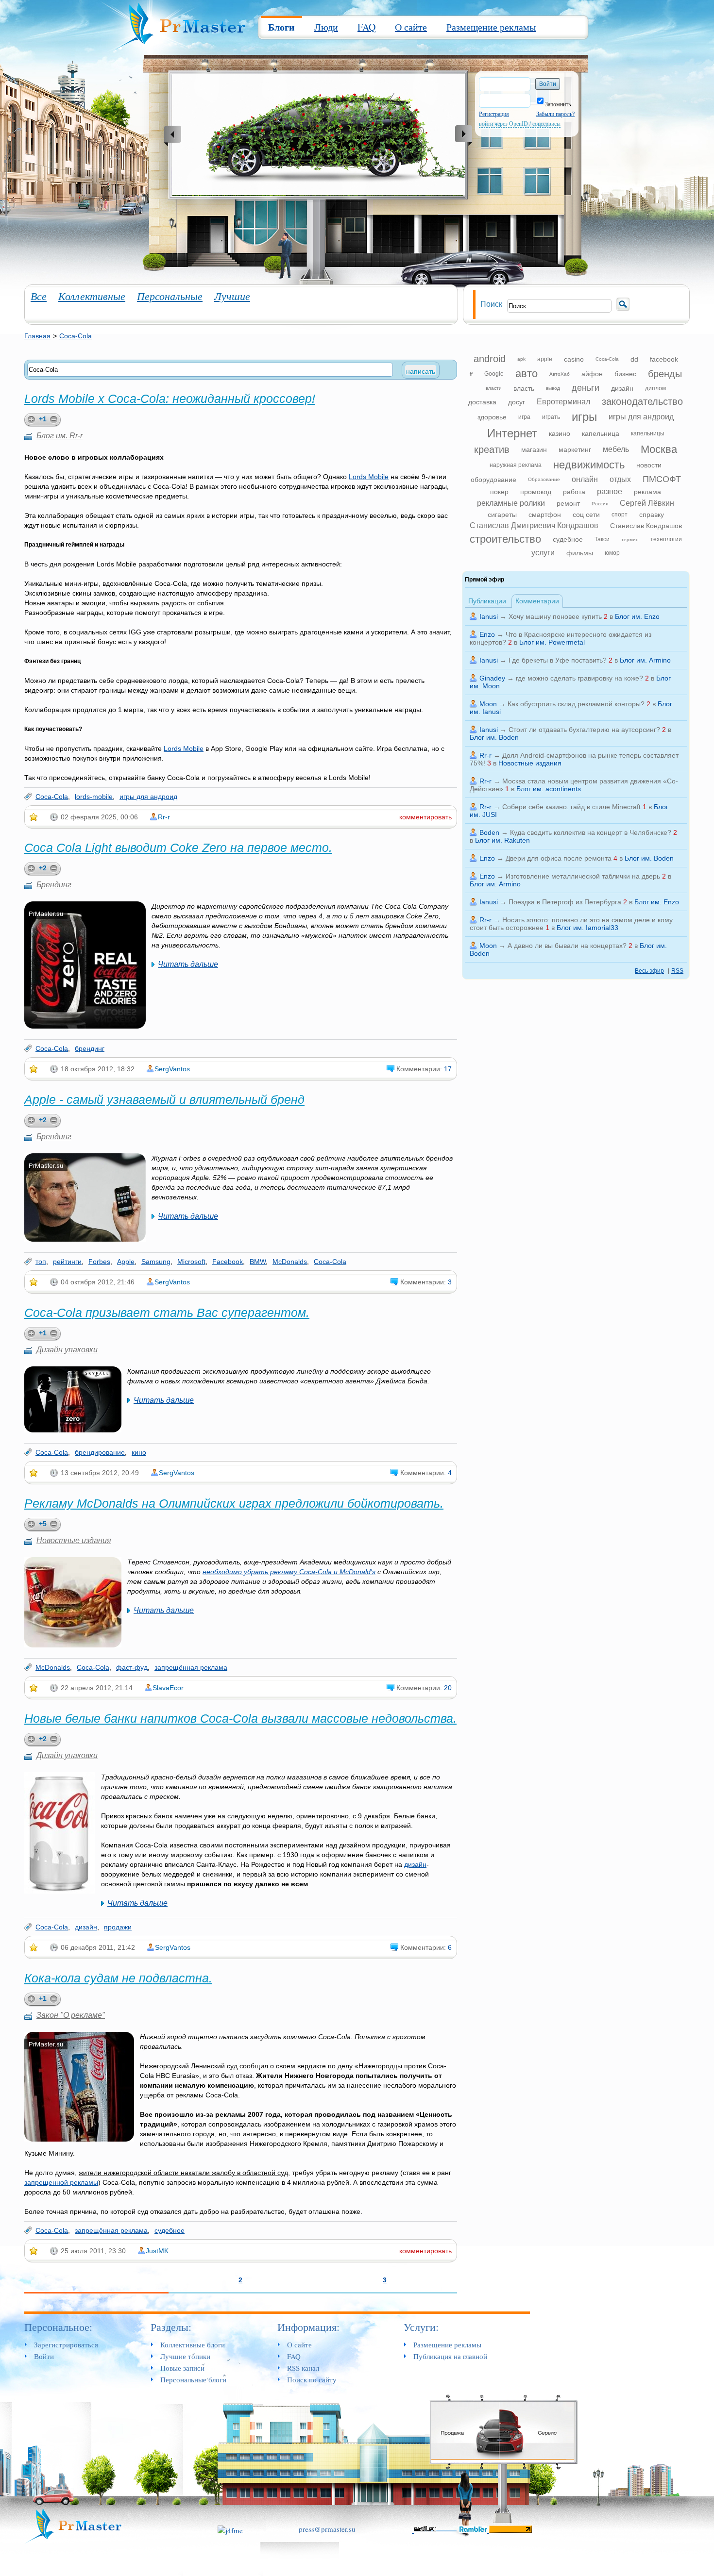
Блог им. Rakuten (502, 840)
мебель (616, 449)
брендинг (90, 1048)
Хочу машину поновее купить (555, 616)
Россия (600, 504)
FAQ (366, 27)
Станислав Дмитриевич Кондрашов (534, 525)
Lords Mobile (369, 477)
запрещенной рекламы (61, 2182)
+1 (43, 419)
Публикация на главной (450, 2356)
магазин (534, 449)
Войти (44, 2356)
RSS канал (303, 2368)
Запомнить (558, 104)
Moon (488, 704)
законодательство (642, 401)
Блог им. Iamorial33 (587, 928)
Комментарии (537, 601)
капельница (601, 433)
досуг (517, 402)
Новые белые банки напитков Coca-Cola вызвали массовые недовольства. (240, 1718)
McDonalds (290, 1262)
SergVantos (172, 1069)
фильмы (580, 553)
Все (39, 296)
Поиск (491, 304)
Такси (602, 539)
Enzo (487, 634)
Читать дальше (188, 964)
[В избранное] (34, 817)
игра (524, 417)
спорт (620, 515)
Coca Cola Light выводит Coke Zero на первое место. (178, 848)
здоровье (492, 417)
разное (610, 491)
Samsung (156, 1262)
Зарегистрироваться (66, 2344)
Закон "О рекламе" (71, 2015)
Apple (126, 1262)
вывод (553, 388)
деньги (586, 388)
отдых (620, 479)
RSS (677, 971)
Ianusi (489, 616)
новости (649, 465)
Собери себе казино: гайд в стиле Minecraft (571, 807)
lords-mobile (94, 797)
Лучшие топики (185, 2356)
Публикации (487, 601)
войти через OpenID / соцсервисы (520, 124)
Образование (544, 479)
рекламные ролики (511, 503)
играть (551, 417)
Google (494, 374)
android (490, 359)
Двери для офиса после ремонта (559, 858)
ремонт (568, 503)
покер (499, 492)
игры (584, 417)
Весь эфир (649, 971)
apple (545, 359)
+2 (43, 868)
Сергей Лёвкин (647, 503)
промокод (536, 492)
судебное (170, 2230)
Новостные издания (74, 1540)
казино (560, 433)
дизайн (415, 1864)
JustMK (157, 2251)
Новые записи (182, 2368)
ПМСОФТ (662, 479)
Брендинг (54, 885)
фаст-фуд (132, 1667)
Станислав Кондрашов (646, 526)
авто (527, 374)
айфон (592, 374)
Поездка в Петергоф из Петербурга (565, 902)
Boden (489, 832)
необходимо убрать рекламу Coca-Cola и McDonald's (289, 1572)
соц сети (586, 515)
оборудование (493, 480)
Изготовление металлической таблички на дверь (583, 876)
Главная (37, 336)
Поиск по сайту (312, 2379)
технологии (666, 539)
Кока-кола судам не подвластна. (118, 1978)
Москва (659, 449)
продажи (118, 1927)
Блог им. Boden (494, 737)
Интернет (512, 433)
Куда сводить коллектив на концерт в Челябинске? (591, 832)
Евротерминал (563, 402)
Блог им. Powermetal (552, 642)
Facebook (228, 1262)
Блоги (281, 27)
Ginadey (492, 678)
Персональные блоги (193, 2379)
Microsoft (191, 1262)
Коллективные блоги (193, 2344)
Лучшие (232, 296)
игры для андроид (148, 797)
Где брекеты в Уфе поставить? (558, 660)
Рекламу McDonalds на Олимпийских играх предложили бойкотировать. (234, 1503)
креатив (492, 449)
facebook (664, 359)
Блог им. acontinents (549, 789)
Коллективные (92, 296)
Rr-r (164, 817)
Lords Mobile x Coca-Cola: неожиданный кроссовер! (170, 399)
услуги (543, 553)
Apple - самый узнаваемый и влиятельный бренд (164, 1099)
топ (41, 1262)
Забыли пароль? (555, 114)
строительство (505, 539)
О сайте (411, 27)
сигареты (502, 515)
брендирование (100, 1452)
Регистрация (494, 114)
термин (630, 540)
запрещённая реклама (191, 1667)
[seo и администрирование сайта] (230, 2529)
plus (30, 420)
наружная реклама (516, 465)
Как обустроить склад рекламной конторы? (576, 704)
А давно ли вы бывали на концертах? (567, 946)
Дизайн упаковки (67, 1350)
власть (524, 388)
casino (574, 359)
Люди (326, 27)
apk (521, 359)
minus (55, 420)
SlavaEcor (168, 1688)
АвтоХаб (560, 374)
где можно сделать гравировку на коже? (579, 678)
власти (494, 388)
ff (471, 374)
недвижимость (589, 465)
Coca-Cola (76, 336)
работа (574, 492)
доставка (482, 402)
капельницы (648, 433)
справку (652, 515)
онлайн (585, 479)
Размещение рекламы (491, 27)
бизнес (625, 374)
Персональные (170, 296)
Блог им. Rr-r (59, 436)
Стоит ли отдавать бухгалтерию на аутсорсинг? (584, 730)
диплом (655, 388)
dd (634, 359)
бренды (665, 374)
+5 (43, 1524)
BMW (258, 1262)
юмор (612, 553)
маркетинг (575, 449)
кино (139, 1452)
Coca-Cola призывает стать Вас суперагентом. (167, 1313)
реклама (647, 492)
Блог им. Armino (645, 660)
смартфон (545, 515)
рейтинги (67, 1262)
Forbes (99, 1262)
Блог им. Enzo (637, 616)
